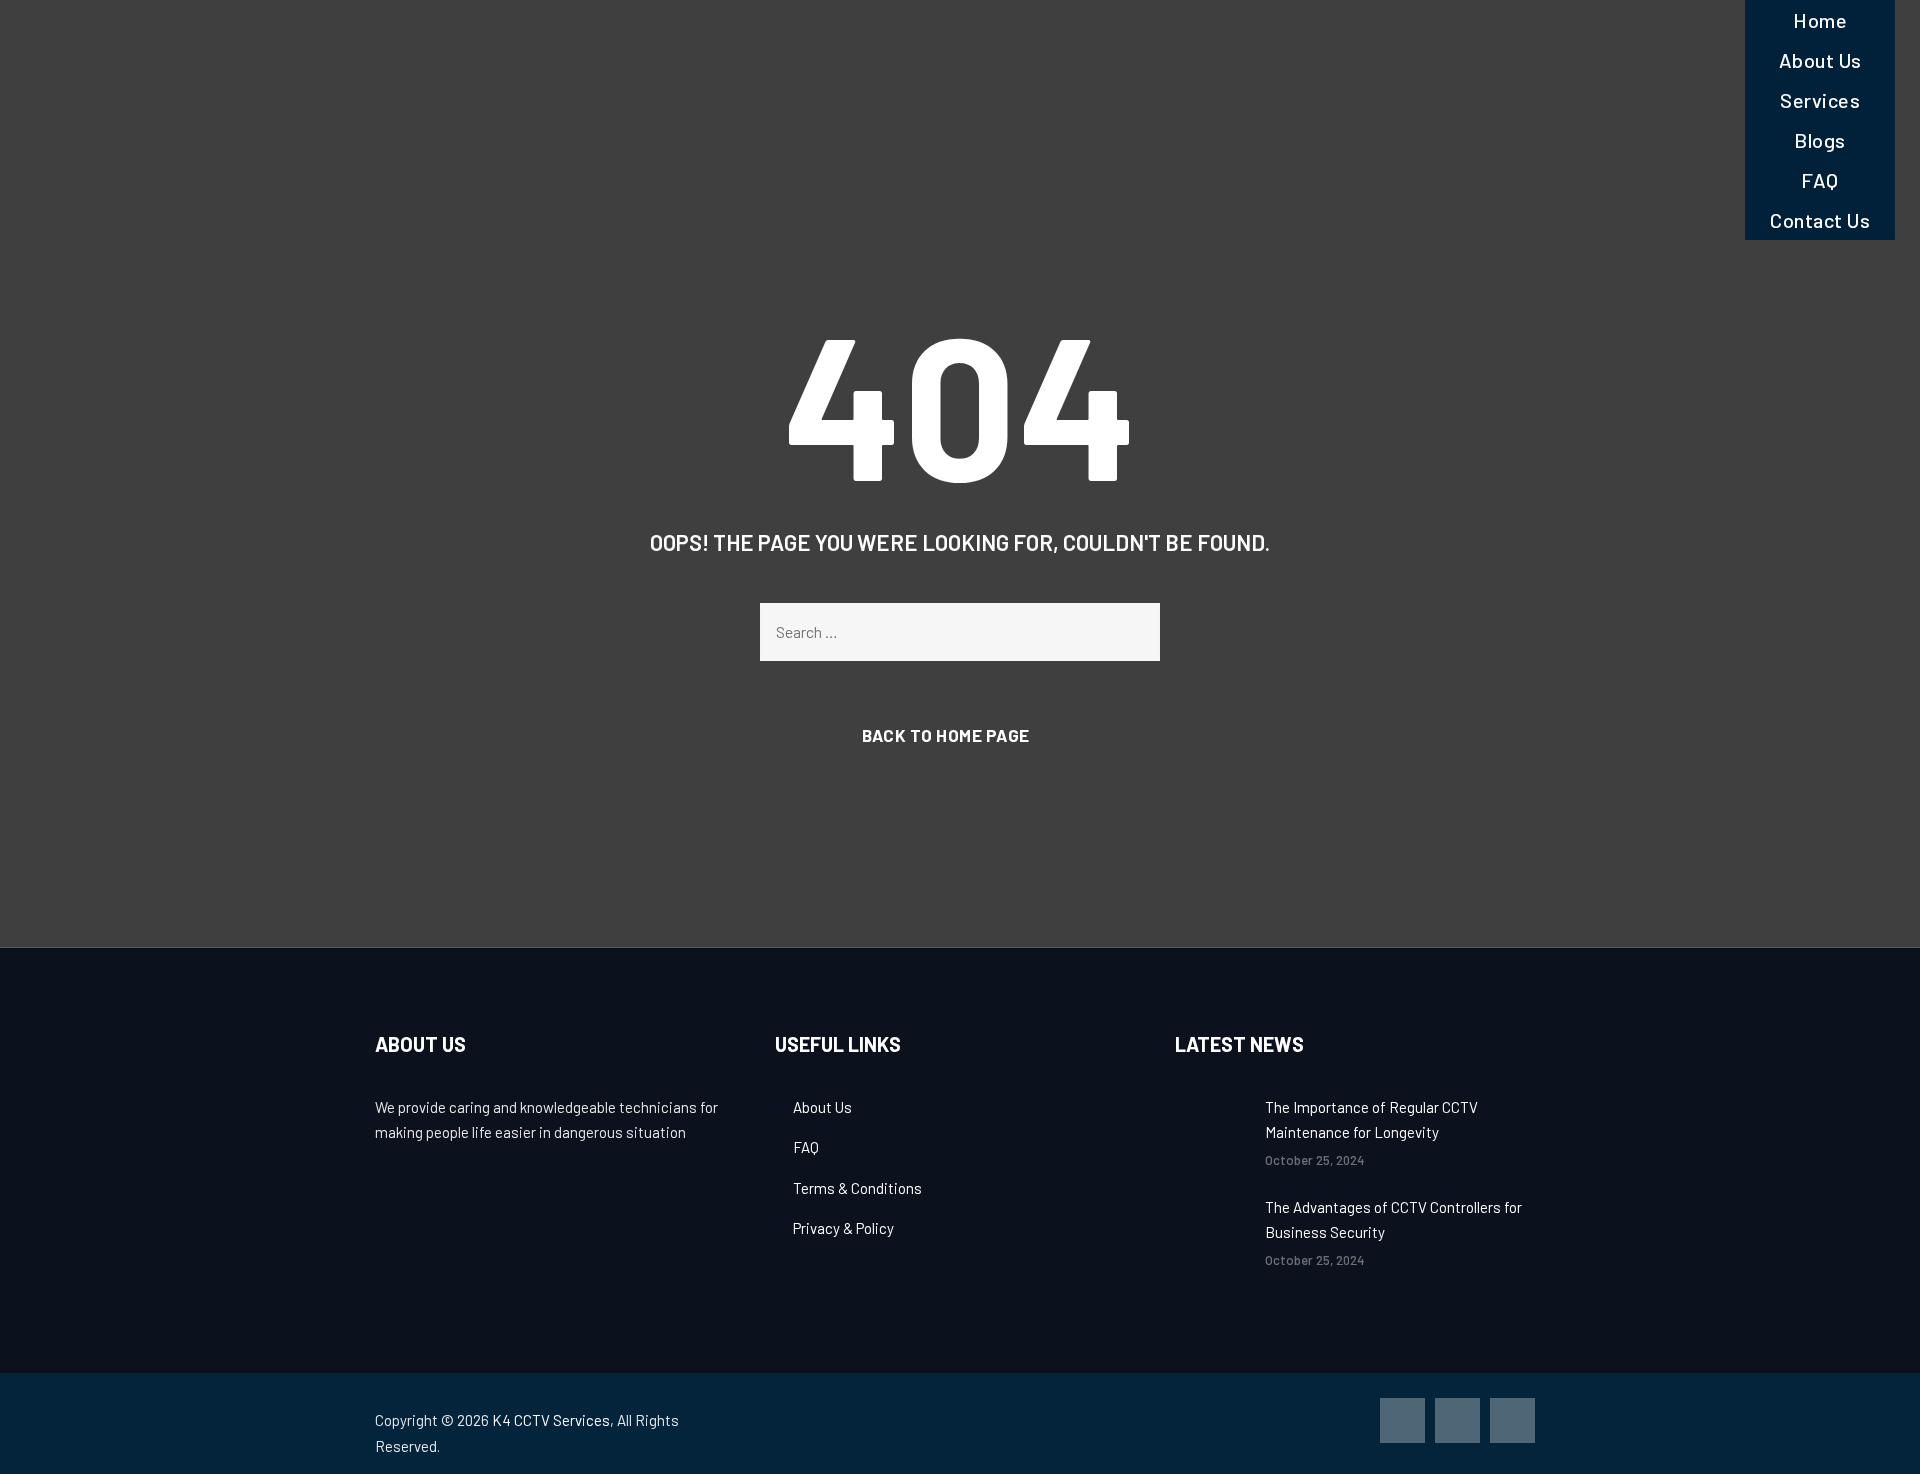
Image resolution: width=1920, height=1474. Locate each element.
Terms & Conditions (857, 1188)
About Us (1820, 60)
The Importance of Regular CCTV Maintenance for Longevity (1371, 1120)
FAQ (1820, 180)
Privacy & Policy (843, 1228)
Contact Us (1820, 220)
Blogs (1820, 140)
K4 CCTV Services (551, 1420)
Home (1820, 20)
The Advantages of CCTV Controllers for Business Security (1393, 1220)
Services (1820, 100)
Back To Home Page (946, 735)
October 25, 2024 (1315, 1160)
